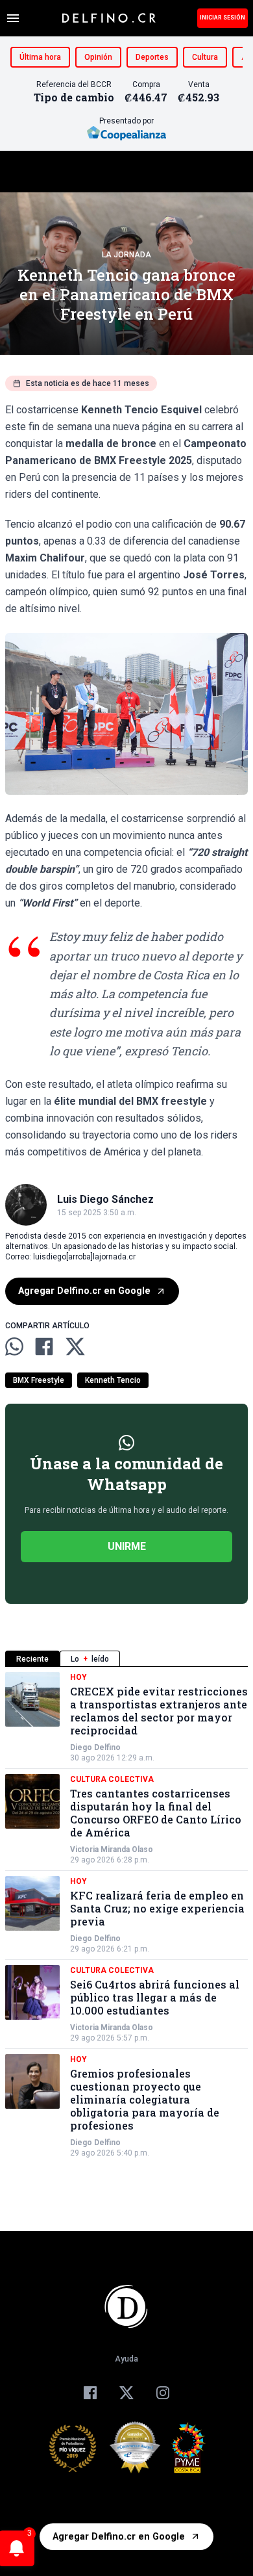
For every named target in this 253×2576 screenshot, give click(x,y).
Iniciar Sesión (223, 18)
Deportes (152, 57)
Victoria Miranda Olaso (112, 1849)
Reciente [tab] (32, 1659)
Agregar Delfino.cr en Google (84, 1291)
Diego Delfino (95, 1747)
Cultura (205, 57)
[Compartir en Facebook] (44, 1346)
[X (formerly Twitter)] (126, 2393)
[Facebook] (90, 2393)
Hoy (78, 1677)
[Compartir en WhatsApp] (14, 1346)
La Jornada (126, 255)
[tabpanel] (126, 1915)
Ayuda (126, 2359)
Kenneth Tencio (113, 1380)
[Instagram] (163, 2393)
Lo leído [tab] (90, 1659)
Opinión (98, 57)
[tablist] (126, 1659)
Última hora (40, 57)
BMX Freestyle (39, 1380)
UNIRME (127, 1546)
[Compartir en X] (75, 1346)
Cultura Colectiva (112, 1779)
